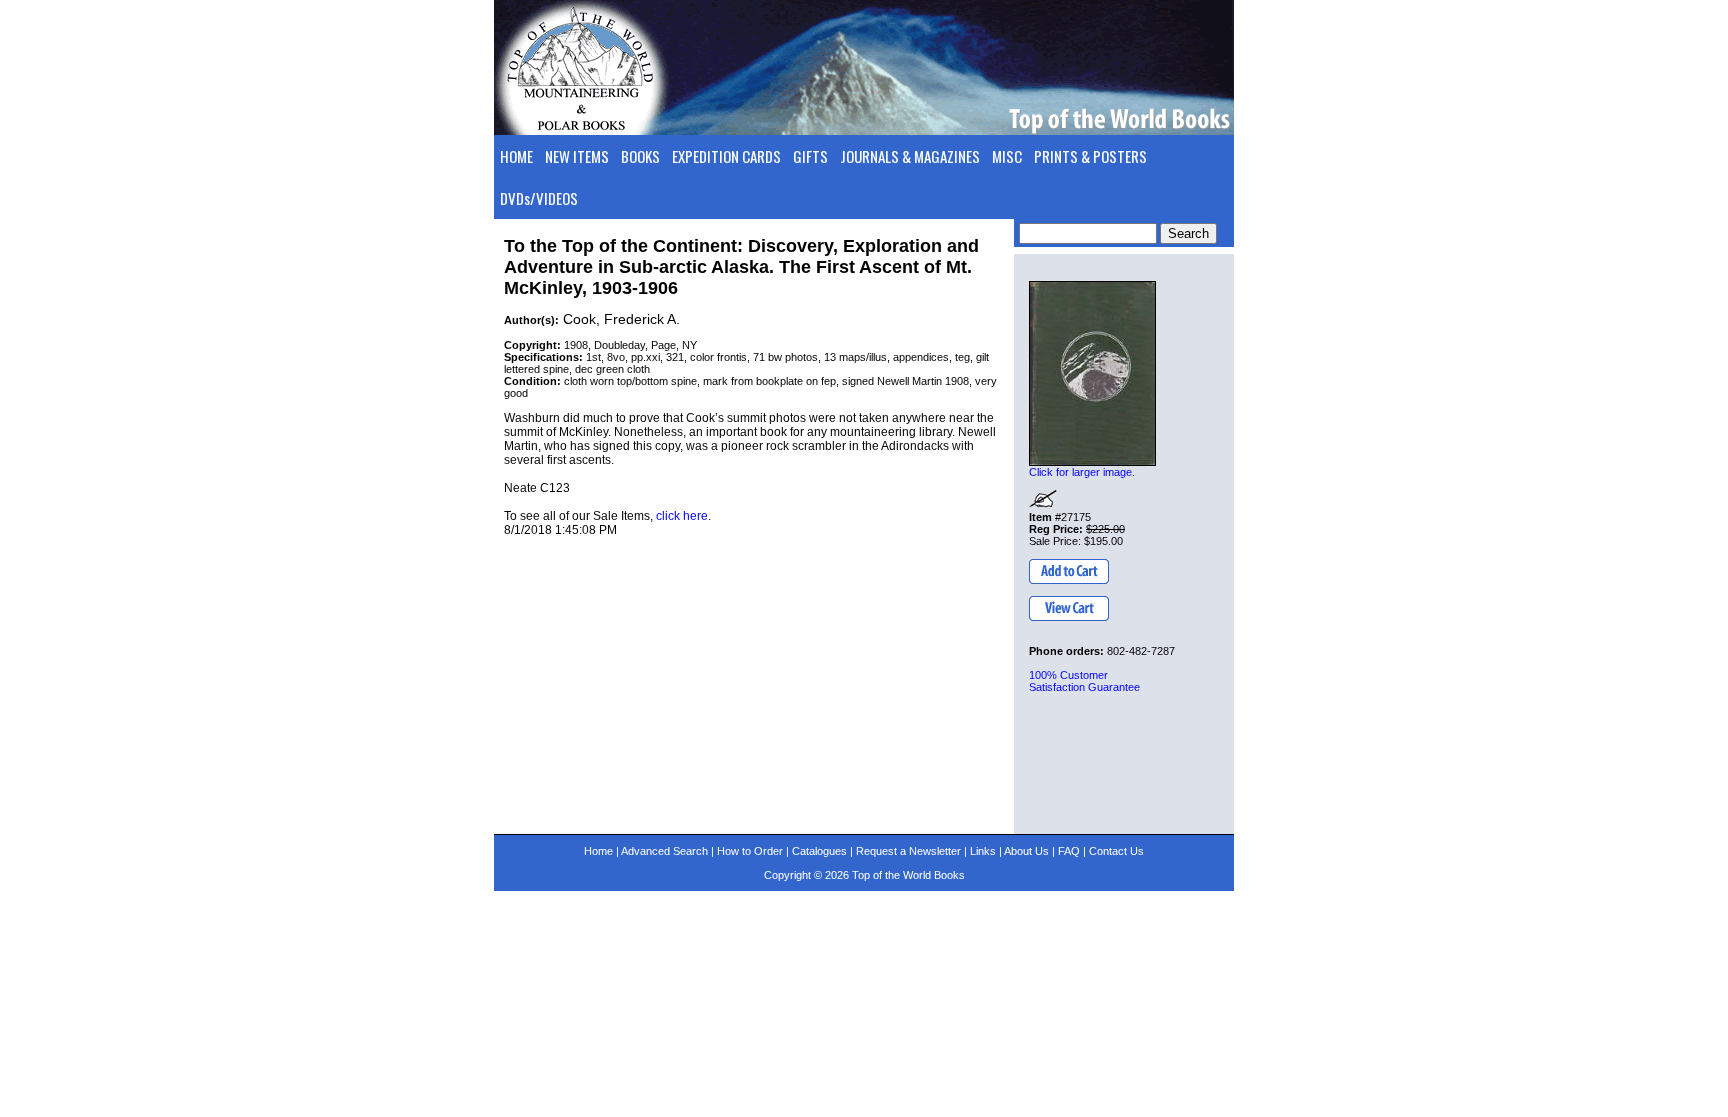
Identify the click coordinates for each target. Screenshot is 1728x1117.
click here (682, 516)
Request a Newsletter (908, 851)
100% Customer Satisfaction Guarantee (1084, 681)
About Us (1026, 851)
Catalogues (819, 851)
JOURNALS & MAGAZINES (910, 156)
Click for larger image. (1082, 472)
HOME (516, 156)
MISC (1007, 156)
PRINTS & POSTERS (1090, 156)
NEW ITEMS (577, 156)
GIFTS (810, 156)
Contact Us (1116, 851)
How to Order (750, 851)
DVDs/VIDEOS (539, 198)
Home (598, 851)
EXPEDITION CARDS (726, 156)
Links (983, 851)
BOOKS (640, 156)
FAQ (1069, 851)
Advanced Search (664, 851)
